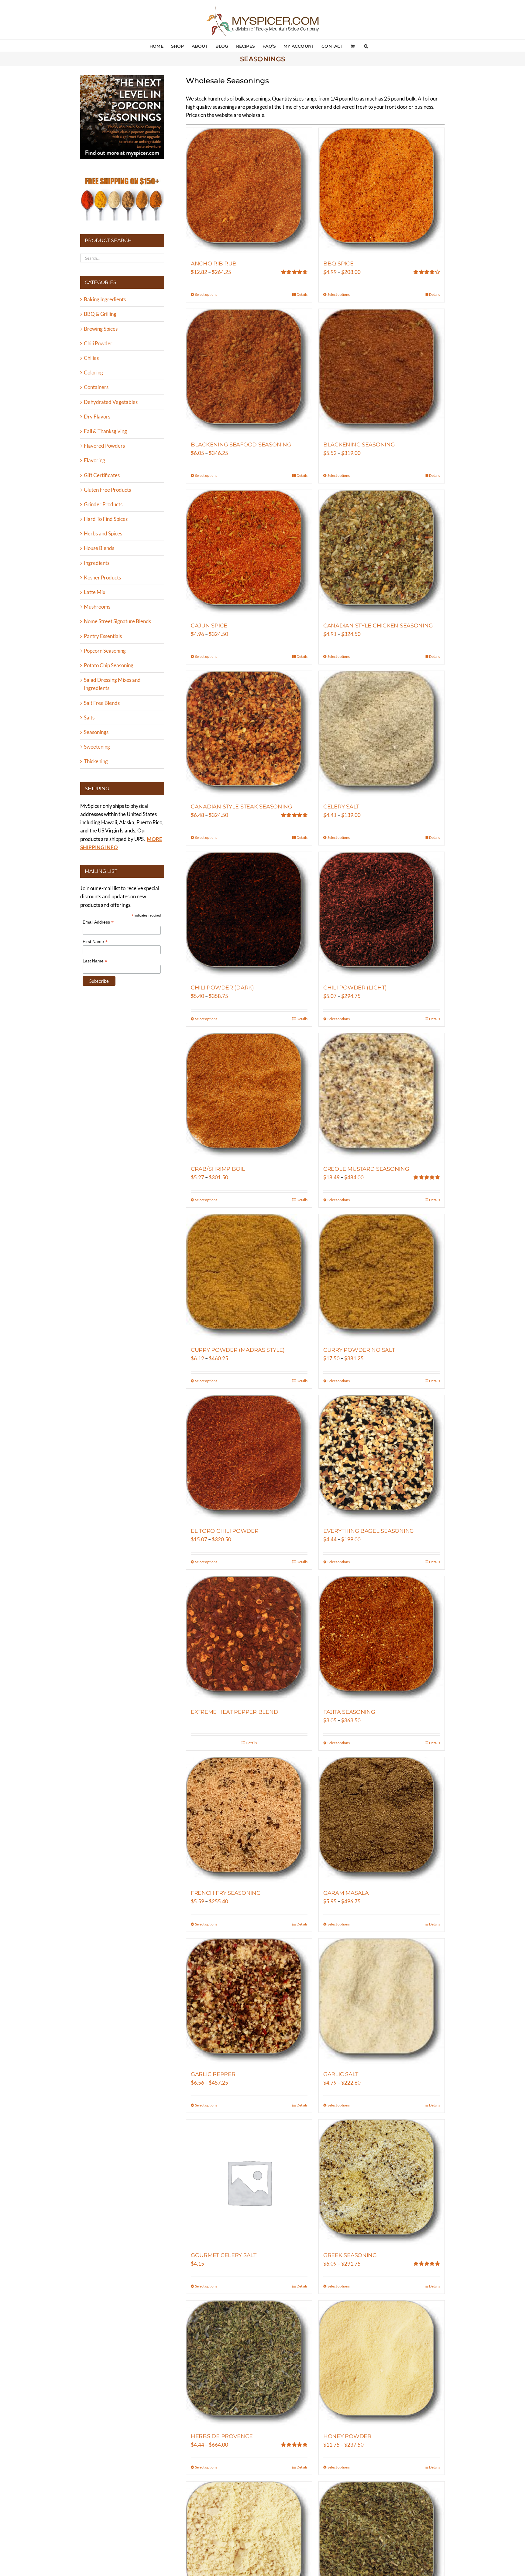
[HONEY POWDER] (382, 2363)
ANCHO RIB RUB (214, 264)
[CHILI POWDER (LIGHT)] (382, 915)
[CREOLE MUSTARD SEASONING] (382, 1096)
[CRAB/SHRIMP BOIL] (249, 1096)
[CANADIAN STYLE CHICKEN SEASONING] (382, 553)
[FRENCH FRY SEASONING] (249, 1820)
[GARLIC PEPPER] (249, 2001)
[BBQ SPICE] (382, 191)
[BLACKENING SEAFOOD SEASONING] (249, 372)
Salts (89, 717)
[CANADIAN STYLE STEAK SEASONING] (249, 734)
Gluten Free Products (107, 490)
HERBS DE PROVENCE (222, 2436)
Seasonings (96, 732)
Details (302, 294)
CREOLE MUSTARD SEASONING (366, 1169)
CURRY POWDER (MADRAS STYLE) (238, 1350)
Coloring (93, 372)
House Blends (99, 548)
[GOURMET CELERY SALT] (249, 2182)
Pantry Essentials (103, 636)
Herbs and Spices (103, 533)
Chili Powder (98, 343)
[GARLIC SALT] (382, 2001)
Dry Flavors (97, 417)
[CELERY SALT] (382, 734)
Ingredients (97, 563)
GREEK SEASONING (350, 2255)
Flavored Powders (104, 446)
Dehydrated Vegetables (111, 402)
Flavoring (94, 460)
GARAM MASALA (346, 1893)
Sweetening (97, 747)
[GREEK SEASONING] (382, 2182)
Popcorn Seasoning (105, 651)
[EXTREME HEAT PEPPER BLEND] (249, 1639)
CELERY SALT (341, 807)
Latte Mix (95, 592)
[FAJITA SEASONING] (382, 1639)
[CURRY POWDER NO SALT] (382, 1277)
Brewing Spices (101, 329)
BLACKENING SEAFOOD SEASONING (241, 445)
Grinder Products (103, 504)
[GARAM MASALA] (382, 1820)
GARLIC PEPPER (213, 2074)
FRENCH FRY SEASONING (226, 1893)
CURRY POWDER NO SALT (359, 1350)
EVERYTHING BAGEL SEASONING (369, 1531)
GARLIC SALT (341, 2074)
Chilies (91, 358)
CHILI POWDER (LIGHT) (355, 988)
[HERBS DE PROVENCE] (249, 2363)
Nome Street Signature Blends (117, 621)
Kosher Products (102, 577)
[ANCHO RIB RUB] (249, 191)
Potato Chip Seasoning (109, 665)
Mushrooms (97, 607)
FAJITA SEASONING (349, 1712)
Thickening (96, 761)
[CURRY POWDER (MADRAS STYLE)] (249, 1277)
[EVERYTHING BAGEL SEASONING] (382, 1458)
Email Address (98, 922)
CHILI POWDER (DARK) (222, 988)
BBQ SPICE (338, 264)
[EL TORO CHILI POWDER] (249, 1458)
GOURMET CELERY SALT (224, 2255)
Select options (206, 294)
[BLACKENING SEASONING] (382, 372)
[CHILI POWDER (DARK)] (249, 915)
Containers (96, 387)
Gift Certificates (102, 475)
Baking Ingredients (105, 299)
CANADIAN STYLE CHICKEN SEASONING (378, 626)
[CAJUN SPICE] (249, 553)
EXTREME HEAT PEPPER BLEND (234, 1712)
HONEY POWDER (347, 2436)
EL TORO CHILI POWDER (225, 1531)
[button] (366, 46)
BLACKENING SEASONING (359, 445)
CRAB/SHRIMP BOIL (218, 1169)
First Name (95, 942)
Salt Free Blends (102, 703)
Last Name (95, 961)
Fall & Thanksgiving (105, 431)
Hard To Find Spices (106, 519)
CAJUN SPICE (209, 626)
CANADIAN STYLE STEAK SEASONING (242, 807)
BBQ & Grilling (100, 314)
